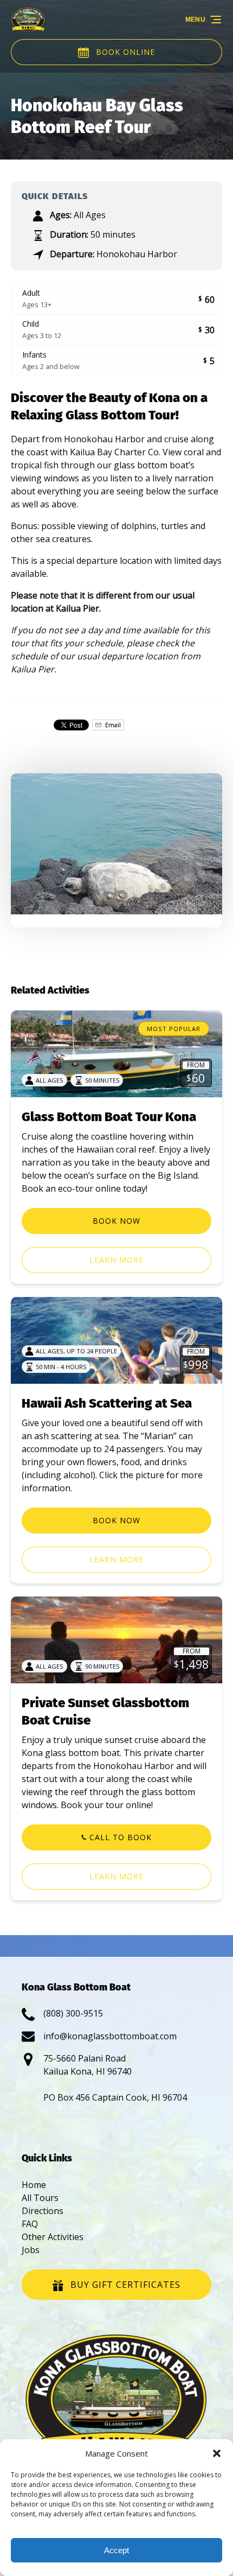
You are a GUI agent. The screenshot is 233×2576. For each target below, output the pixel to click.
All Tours (40, 2198)
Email (112, 725)
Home (34, 2185)
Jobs (31, 2250)
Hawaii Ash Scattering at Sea (107, 1403)
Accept (116, 2550)
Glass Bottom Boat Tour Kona (109, 1117)
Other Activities (53, 2237)
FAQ (30, 2224)
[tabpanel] (116, 844)
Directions (43, 2211)
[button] (217, 2453)
